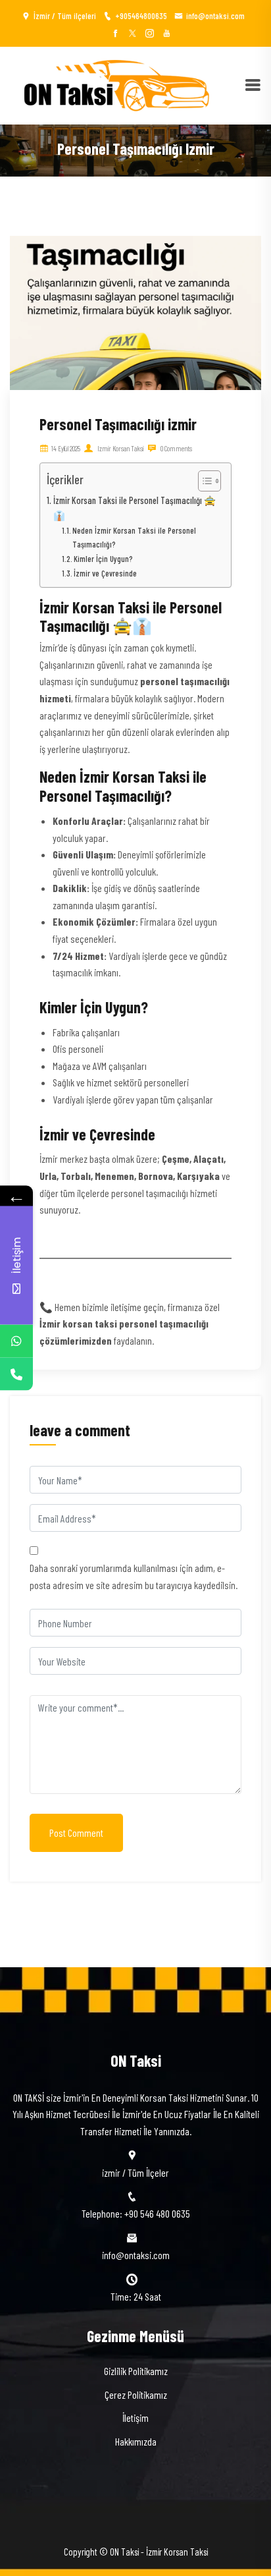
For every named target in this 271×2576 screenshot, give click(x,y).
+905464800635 (141, 16)
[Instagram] (150, 33)
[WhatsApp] (16, 1341)
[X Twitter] (133, 33)
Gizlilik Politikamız (136, 2371)
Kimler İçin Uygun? (103, 559)
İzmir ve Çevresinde (105, 573)
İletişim (135, 2418)
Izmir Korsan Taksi (120, 448)
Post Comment (76, 1833)
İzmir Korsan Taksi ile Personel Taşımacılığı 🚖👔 (135, 508)
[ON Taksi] (110, 84)
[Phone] (16, 1374)
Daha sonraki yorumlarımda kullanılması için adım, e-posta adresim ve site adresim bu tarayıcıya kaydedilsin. (134, 1576)
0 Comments (176, 448)
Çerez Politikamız (136, 2394)
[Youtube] (167, 33)
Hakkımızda (136, 2441)
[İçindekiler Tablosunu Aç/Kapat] (203, 481)
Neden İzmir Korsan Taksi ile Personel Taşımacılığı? (134, 537)
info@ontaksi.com (215, 16)
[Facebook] (115, 33)
